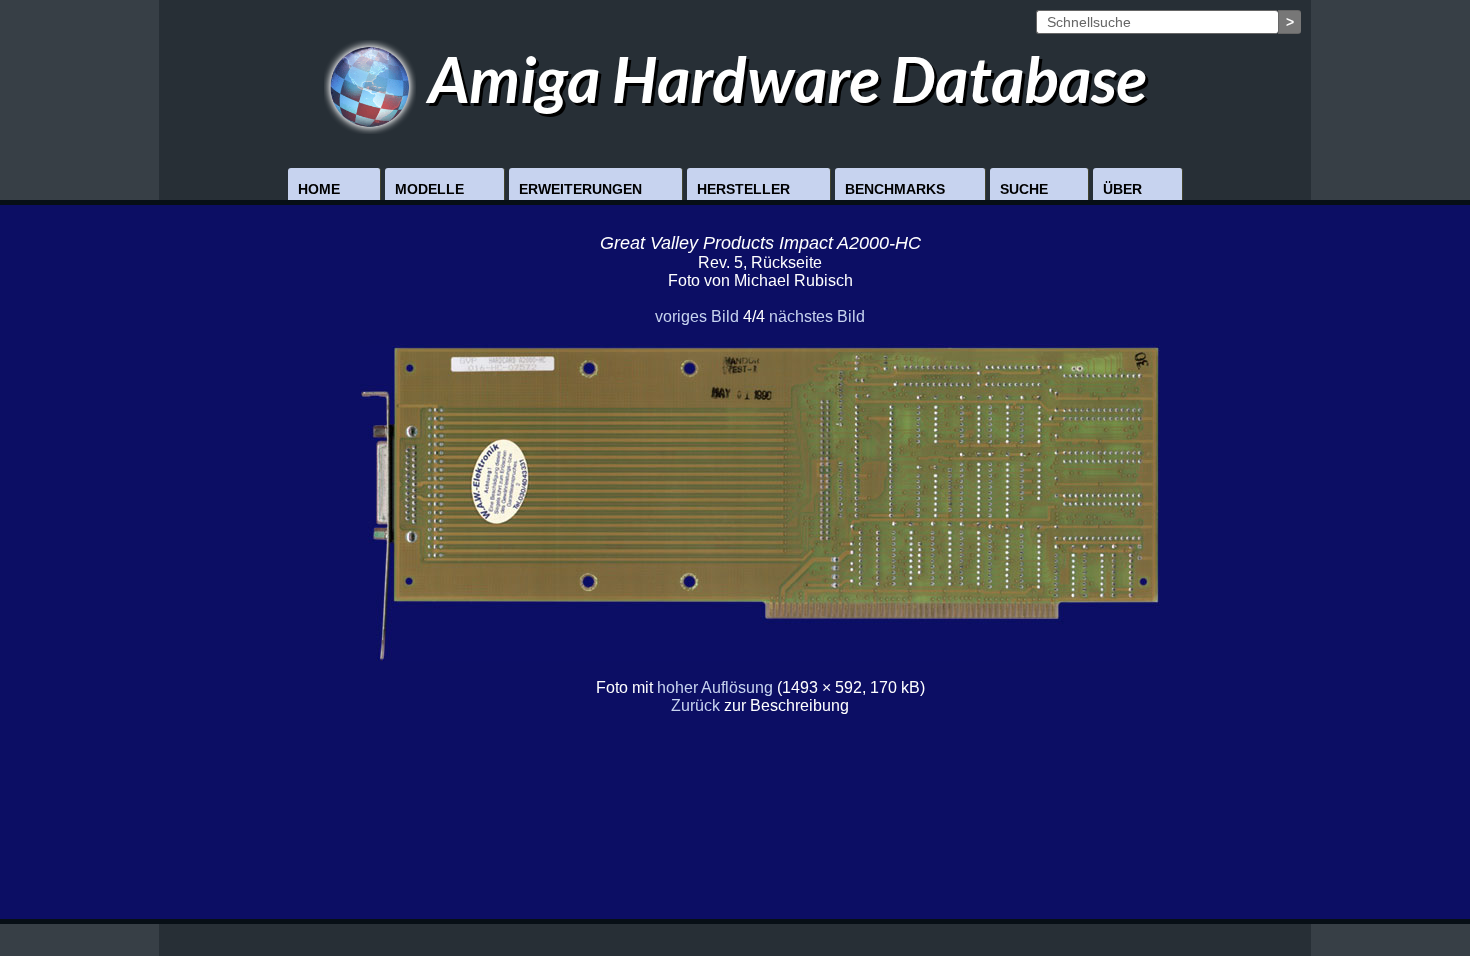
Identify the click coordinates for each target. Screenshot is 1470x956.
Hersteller (743, 189)
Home (319, 189)
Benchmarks (895, 189)
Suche (1024, 189)
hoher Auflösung (715, 687)
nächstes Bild (817, 316)
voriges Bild (697, 316)
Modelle (429, 189)
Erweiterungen (580, 189)
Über (1122, 189)
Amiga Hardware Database (781, 78)
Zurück (695, 705)
